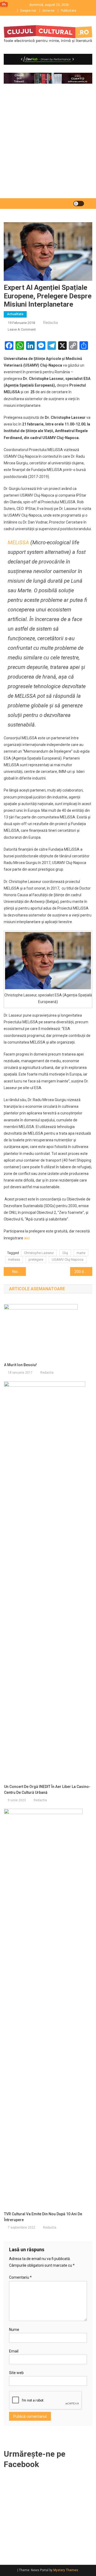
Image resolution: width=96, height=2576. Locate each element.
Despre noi (28, 11)
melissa (14, 1259)
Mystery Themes (66, 2570)
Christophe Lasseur (39, 1253)
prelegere (36, 1259)
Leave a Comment (22, 329)
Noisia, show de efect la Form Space (19, 1272)
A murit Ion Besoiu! (20, 1365)
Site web (16, 2373)
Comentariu (20, 2277)
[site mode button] (79, 204)
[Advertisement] (48, 148)
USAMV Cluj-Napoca (68, 1259)
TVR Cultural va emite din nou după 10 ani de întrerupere (43, 2217)
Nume (14, 2330)
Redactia (51, 323)
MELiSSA (18, 542)
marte (81, 1253)
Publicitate (69, 11)
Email (14, 2351)
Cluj (65, 1253)
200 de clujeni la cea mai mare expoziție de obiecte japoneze (83, 1272)
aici (27, 1238)
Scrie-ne (48, 11)
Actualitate (15, 314)
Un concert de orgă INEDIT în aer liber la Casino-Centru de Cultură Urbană (47, 1790)
